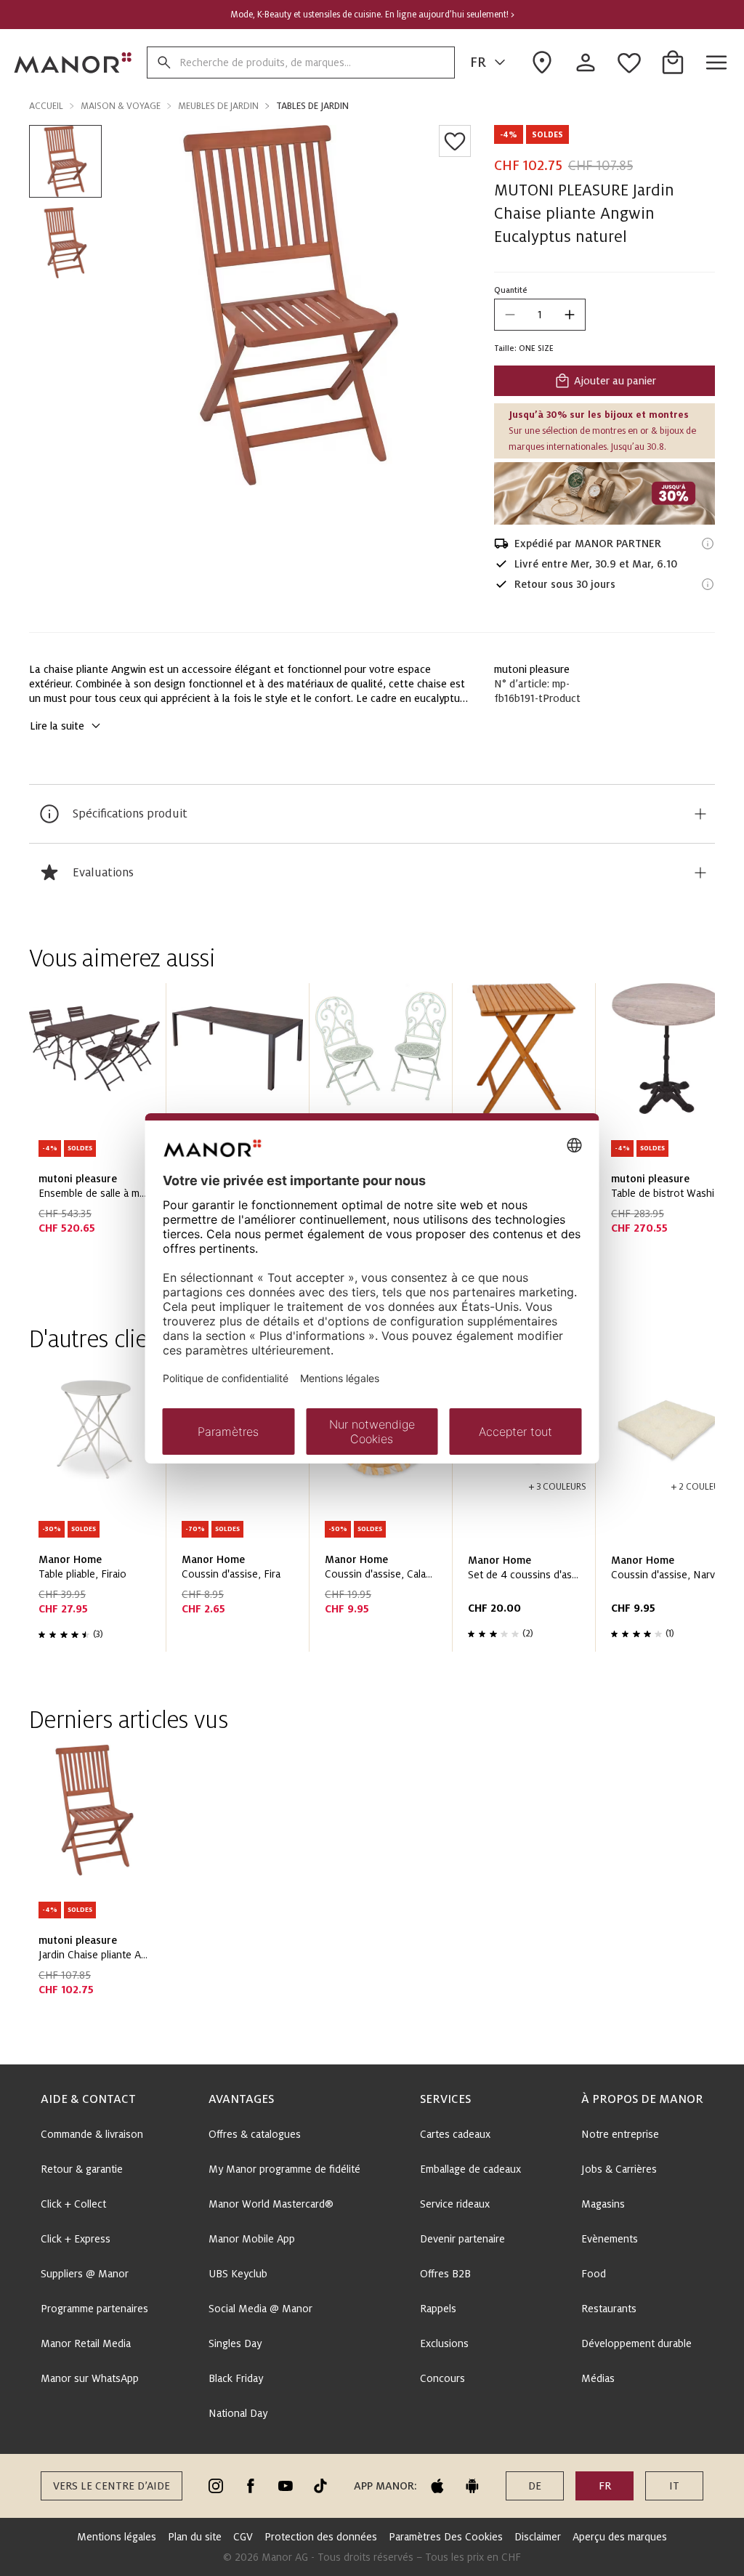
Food (594, 2274)
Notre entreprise (620, 2134)
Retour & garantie (82, 2169)
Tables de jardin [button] (312, 106)
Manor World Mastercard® (271, 2204)
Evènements (610, 2239)
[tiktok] (320, 2486)
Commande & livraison (92, 2134)
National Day (238, 2413)
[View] (604, 493)
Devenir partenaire (462, 2239)
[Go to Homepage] (73, 62)
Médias (598, 2378)
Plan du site (195, 2537)
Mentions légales (117, 2537)
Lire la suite (57, 726)
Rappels (438, 2309)
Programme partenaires (94, 2309)
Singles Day (235, 2343)
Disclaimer (538, 2537)
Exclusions (444, 2343)
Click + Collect (73, 2204)
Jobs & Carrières (619, 2169)
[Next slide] (663, 1133)
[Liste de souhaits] (455, 141)
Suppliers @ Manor (85, 2274)
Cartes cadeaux (455, 2134)
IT (674, 2486)
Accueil (46, 106)
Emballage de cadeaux (470, 2169)
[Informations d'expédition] (708, 544)
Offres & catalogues (255, 2134)
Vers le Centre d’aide (112, 2486)
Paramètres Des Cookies (446, 2537)
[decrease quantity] (510, 315)
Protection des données (321, 2537)
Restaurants (609, 2309)
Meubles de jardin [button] (218, 106)
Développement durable (636, 2343)
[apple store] (437, 2486)
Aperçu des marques (620, 2537)
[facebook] (251, 2486)
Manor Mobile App (252, 2239)
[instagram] (216, 2486)
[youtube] (286, 2486)
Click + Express (76, 2239)
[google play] (472, 2486)
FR (478, 62)
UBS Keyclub (238, 2274)
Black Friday (236, 2378)
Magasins (603, 2204)
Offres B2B (445, 2274)
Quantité (511, 290)
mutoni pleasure (532, 669)
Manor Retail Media (86, 2343)
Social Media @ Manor (260, 2309)
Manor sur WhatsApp (90, 2378)
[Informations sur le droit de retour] (708, 584)
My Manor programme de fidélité (284, 2169)
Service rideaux (455, 2204)
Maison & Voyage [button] (121, 106)
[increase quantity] (570, 315)
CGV (243, 2537)
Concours (442, 2378)
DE (535, 2486)
